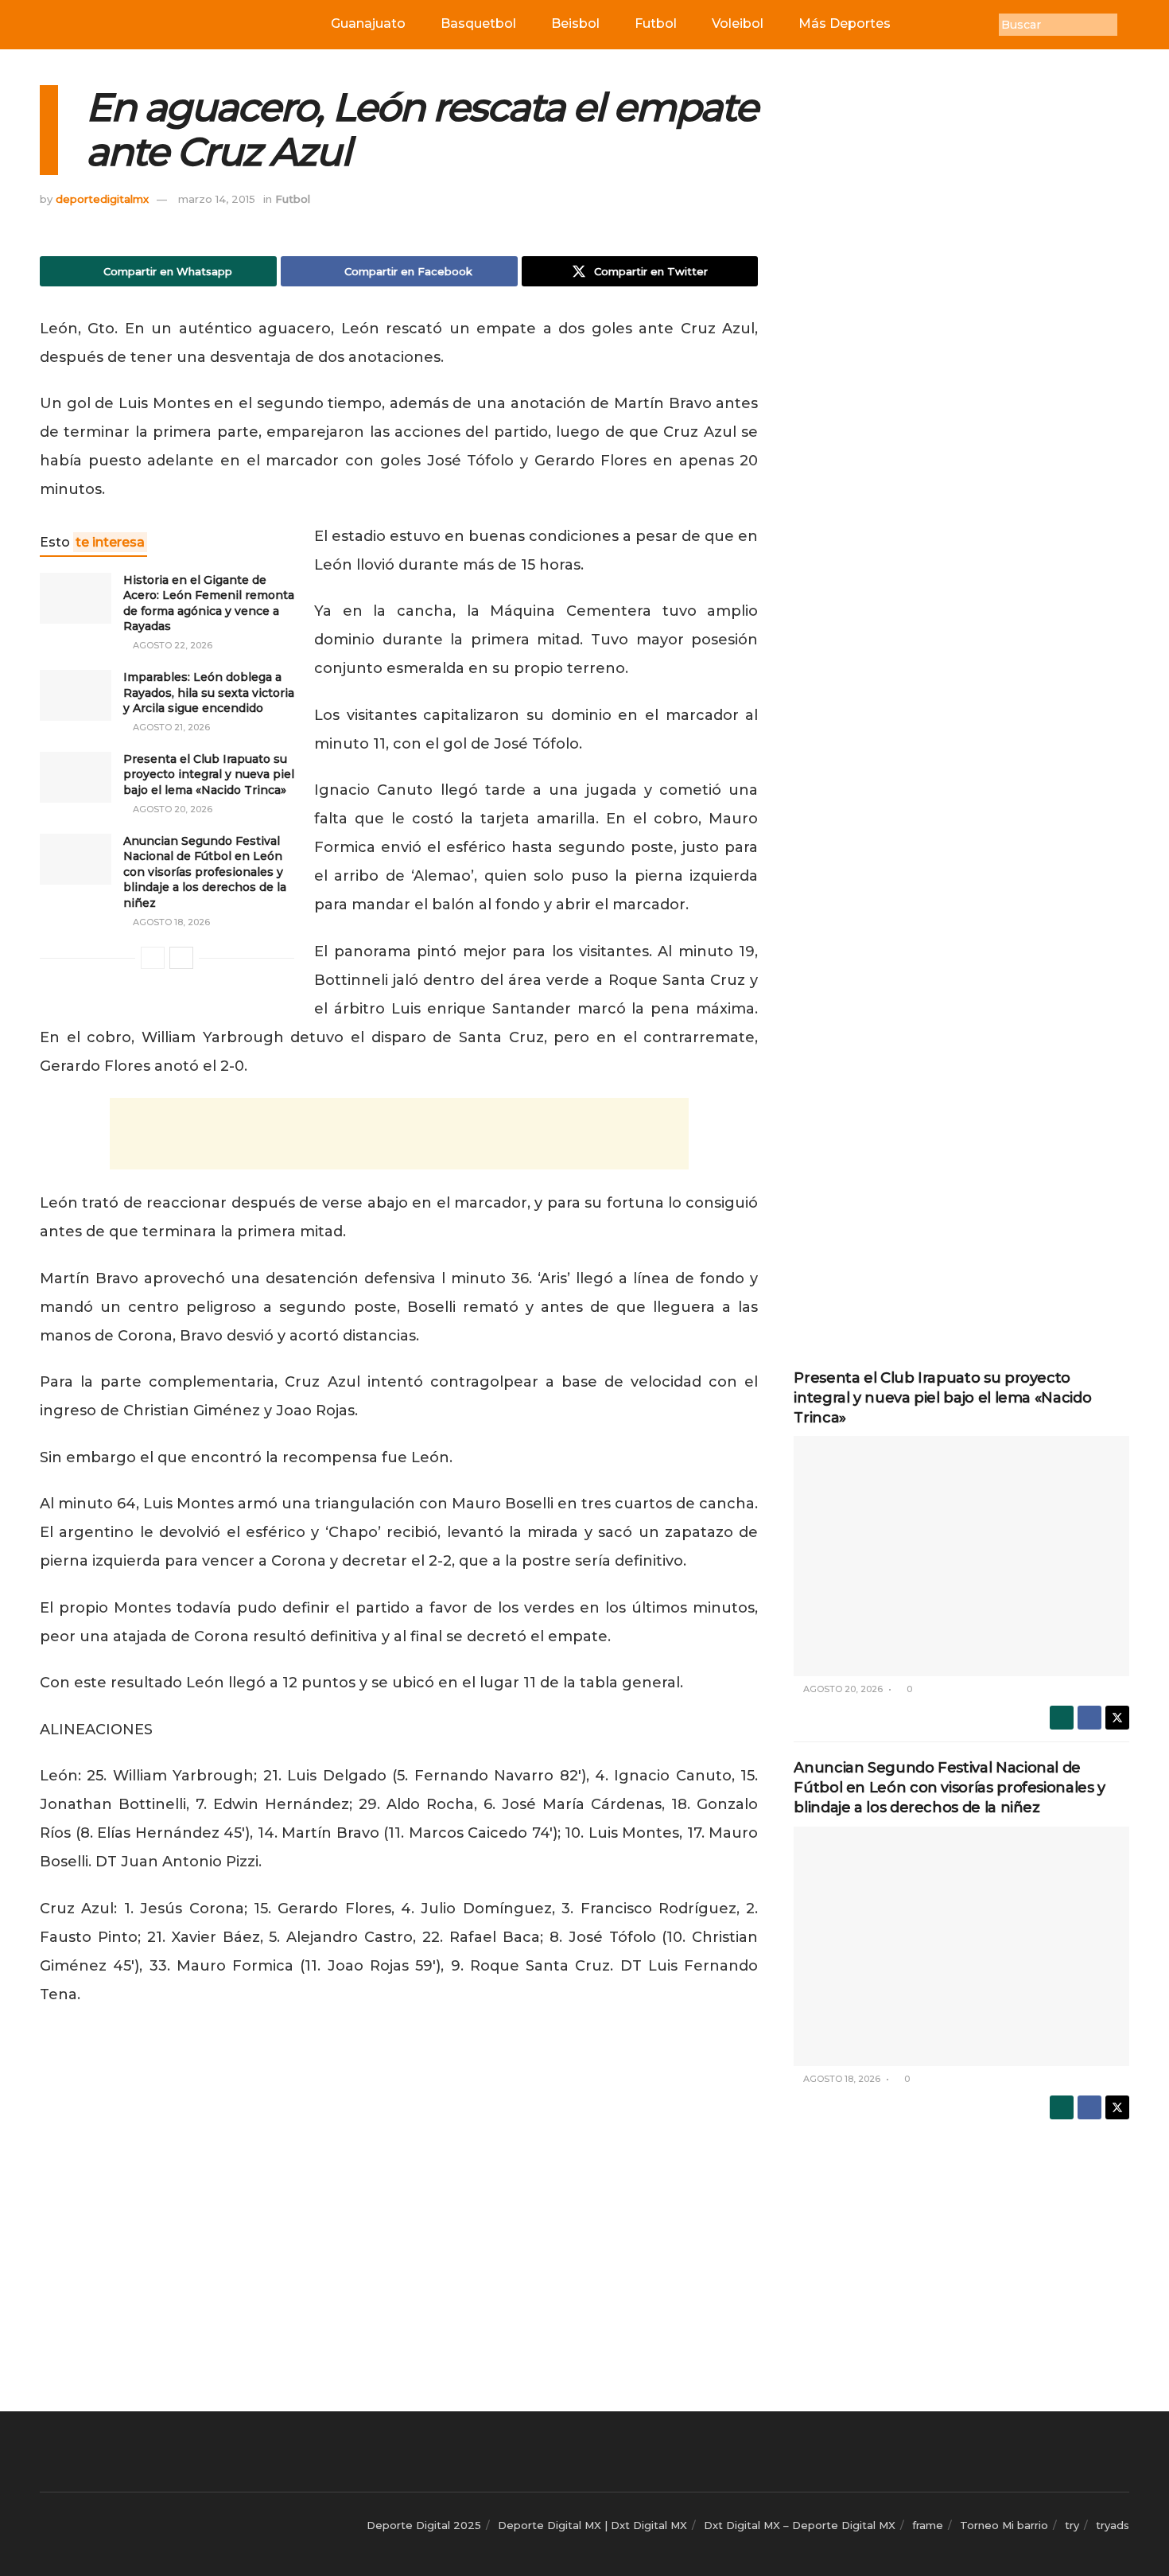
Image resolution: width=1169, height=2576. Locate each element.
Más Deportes (845, 23)
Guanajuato (368, 23)
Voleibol (738, 23)
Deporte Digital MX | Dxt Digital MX (592, 2525)
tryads (1113, 2525)
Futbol (656, 23)
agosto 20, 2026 (171, 809)
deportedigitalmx (102, 199)
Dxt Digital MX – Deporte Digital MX (800, 2525)
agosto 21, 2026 (170, 727)
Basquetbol (478, 23)
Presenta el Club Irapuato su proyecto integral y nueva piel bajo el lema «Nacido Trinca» (209, 774)
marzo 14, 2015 (217, 199)
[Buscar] (1129, 25)
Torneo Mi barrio (1004, 2525)
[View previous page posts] (153, 958)
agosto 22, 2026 (171, 645)
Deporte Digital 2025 (424, 2525)
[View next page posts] (181, 958)
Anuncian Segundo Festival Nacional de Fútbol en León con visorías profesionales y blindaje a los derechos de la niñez (205, 872)
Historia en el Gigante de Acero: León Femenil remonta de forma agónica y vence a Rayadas (209, 603)
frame (928, 2525)
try (1072, 2525)
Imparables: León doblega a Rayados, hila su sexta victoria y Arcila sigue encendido (209, 693)
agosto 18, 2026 (170, 922)
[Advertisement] (399, 1134)
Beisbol (575, 23)
